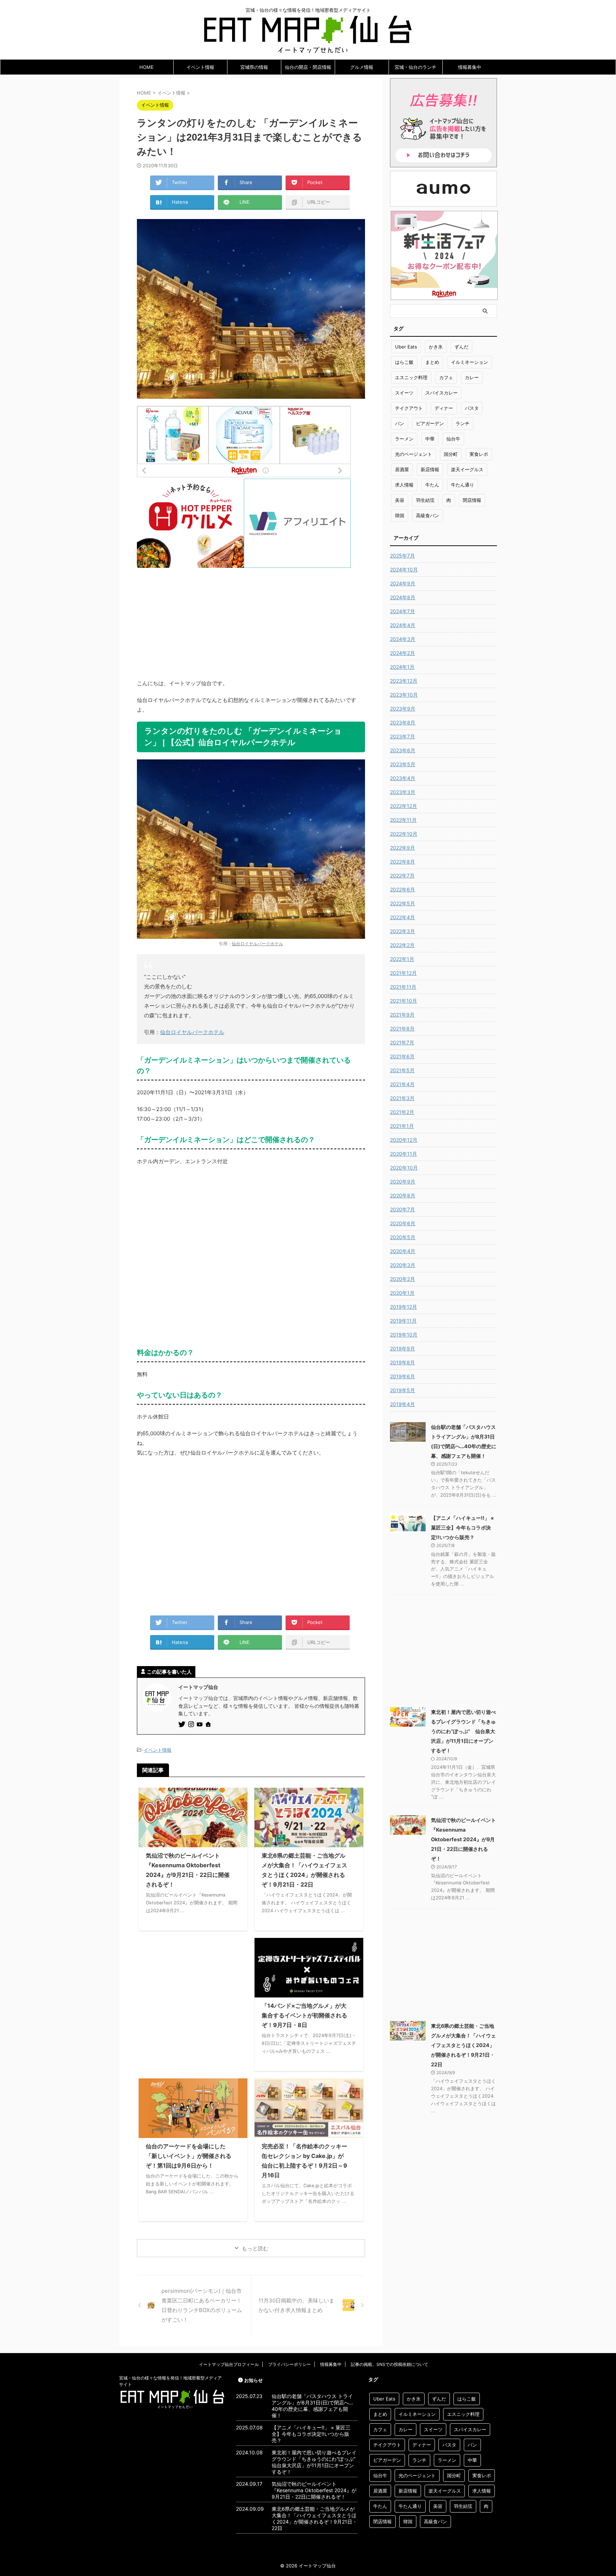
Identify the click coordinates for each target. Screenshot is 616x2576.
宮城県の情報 (254, 67)
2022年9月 (402, 848)
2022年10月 (404, 834)
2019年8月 (402, 1362)
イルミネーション (469, 362)
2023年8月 (403, 722)
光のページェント (414, 454)
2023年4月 (403, 778)
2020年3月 (403, 1265)
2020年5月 (403, 1237)
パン (400, 423)
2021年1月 (402, 1126)
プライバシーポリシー (289, 2364)
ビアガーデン (430, 423)
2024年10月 (404, 569)
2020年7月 (402, 1209)
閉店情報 (472, 500)
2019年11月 (403, 1321)
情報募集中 (470, 67)
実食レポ (479, 454)
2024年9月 (403, 583)
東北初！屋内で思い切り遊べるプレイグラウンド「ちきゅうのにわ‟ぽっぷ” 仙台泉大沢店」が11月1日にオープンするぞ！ (463, 1731)
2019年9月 (402, 1348)
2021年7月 (402, 1042)
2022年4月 (402, 917)
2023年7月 (402, 736)
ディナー (444, 408)
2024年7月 (402, 611)
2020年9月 (403, 1182)
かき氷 (436, 347)
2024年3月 (403, 639)
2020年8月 (403, 1195)
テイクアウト (409, 408)
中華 (430, 439)
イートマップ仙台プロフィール (229, 2364)
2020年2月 (402, 1279)
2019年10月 (404, 1335)
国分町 (451, 454)
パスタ (472, 408)
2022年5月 (402, 903)
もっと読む (255, 2248)
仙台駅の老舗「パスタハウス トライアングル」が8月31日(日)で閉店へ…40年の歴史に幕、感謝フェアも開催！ (312, 2406)
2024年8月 (403, 597)
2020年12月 (404, 1140)
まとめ (432, 362)
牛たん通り (463, 485)
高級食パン (428, 515)
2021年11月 (403, 987)
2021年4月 (402, 1084)
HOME (147, 67)
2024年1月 (402, 667)
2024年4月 (403, 625)
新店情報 (430, 469)
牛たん (432, 485)
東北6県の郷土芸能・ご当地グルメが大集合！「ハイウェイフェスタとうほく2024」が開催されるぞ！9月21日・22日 (463, 2045)
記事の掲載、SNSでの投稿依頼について (389, 2364)
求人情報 (404, 485)
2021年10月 (404, 1001)
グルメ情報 (362, 67)
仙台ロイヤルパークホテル (257, 944)
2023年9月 (403, 709)
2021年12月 (403, 973)
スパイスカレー (442, 393)
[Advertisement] (251, 618)
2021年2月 (402, 1112)
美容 (400, 500)
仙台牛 (453, 439)
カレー (472, 377)
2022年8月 (402, 862)
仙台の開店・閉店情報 (308, 67)
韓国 (400, 515)
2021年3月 (402, 1098)
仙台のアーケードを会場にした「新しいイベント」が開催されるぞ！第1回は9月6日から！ (189, 2156)
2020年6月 (403, 1223)
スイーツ (404, 393)
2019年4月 (402, 1404)
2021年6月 (402, 1056)
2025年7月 (402, 556)
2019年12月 (404, 1307)
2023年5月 (403, 764)
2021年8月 (402, 1029)
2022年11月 (403, 820)
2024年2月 (402, 653)
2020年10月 (404, 1168)
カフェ (446, 377)
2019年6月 (402, 1376)
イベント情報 (200, 67)
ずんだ (461, 347)
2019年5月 (402, 1390)
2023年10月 (404, 695)
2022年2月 (402, 945)
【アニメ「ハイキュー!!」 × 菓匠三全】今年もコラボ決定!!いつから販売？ (463, 1528)
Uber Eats (406, 347)
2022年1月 (402, 959)
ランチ (463, 423)
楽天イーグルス (467, 469)
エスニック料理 (411, 377)
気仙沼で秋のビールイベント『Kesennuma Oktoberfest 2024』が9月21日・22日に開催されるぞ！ (463, 1839)
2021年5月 (402, 1070)
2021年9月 (402, 1015)
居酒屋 (402, 469)
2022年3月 (402, 931)
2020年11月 (404, 1154)
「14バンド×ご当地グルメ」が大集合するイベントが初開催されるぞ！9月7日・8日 (304, 2015)
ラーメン (404, 439)
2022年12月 (404, 806)
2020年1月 (402, 1293)
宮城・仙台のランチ (415, 67)
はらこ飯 (404, 362)
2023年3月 (403, 792)
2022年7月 (402, 875)
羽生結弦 (425, 500)
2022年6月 (402, 889)
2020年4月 (403, 1251)
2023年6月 (403, 750)
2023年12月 (404, 681)
